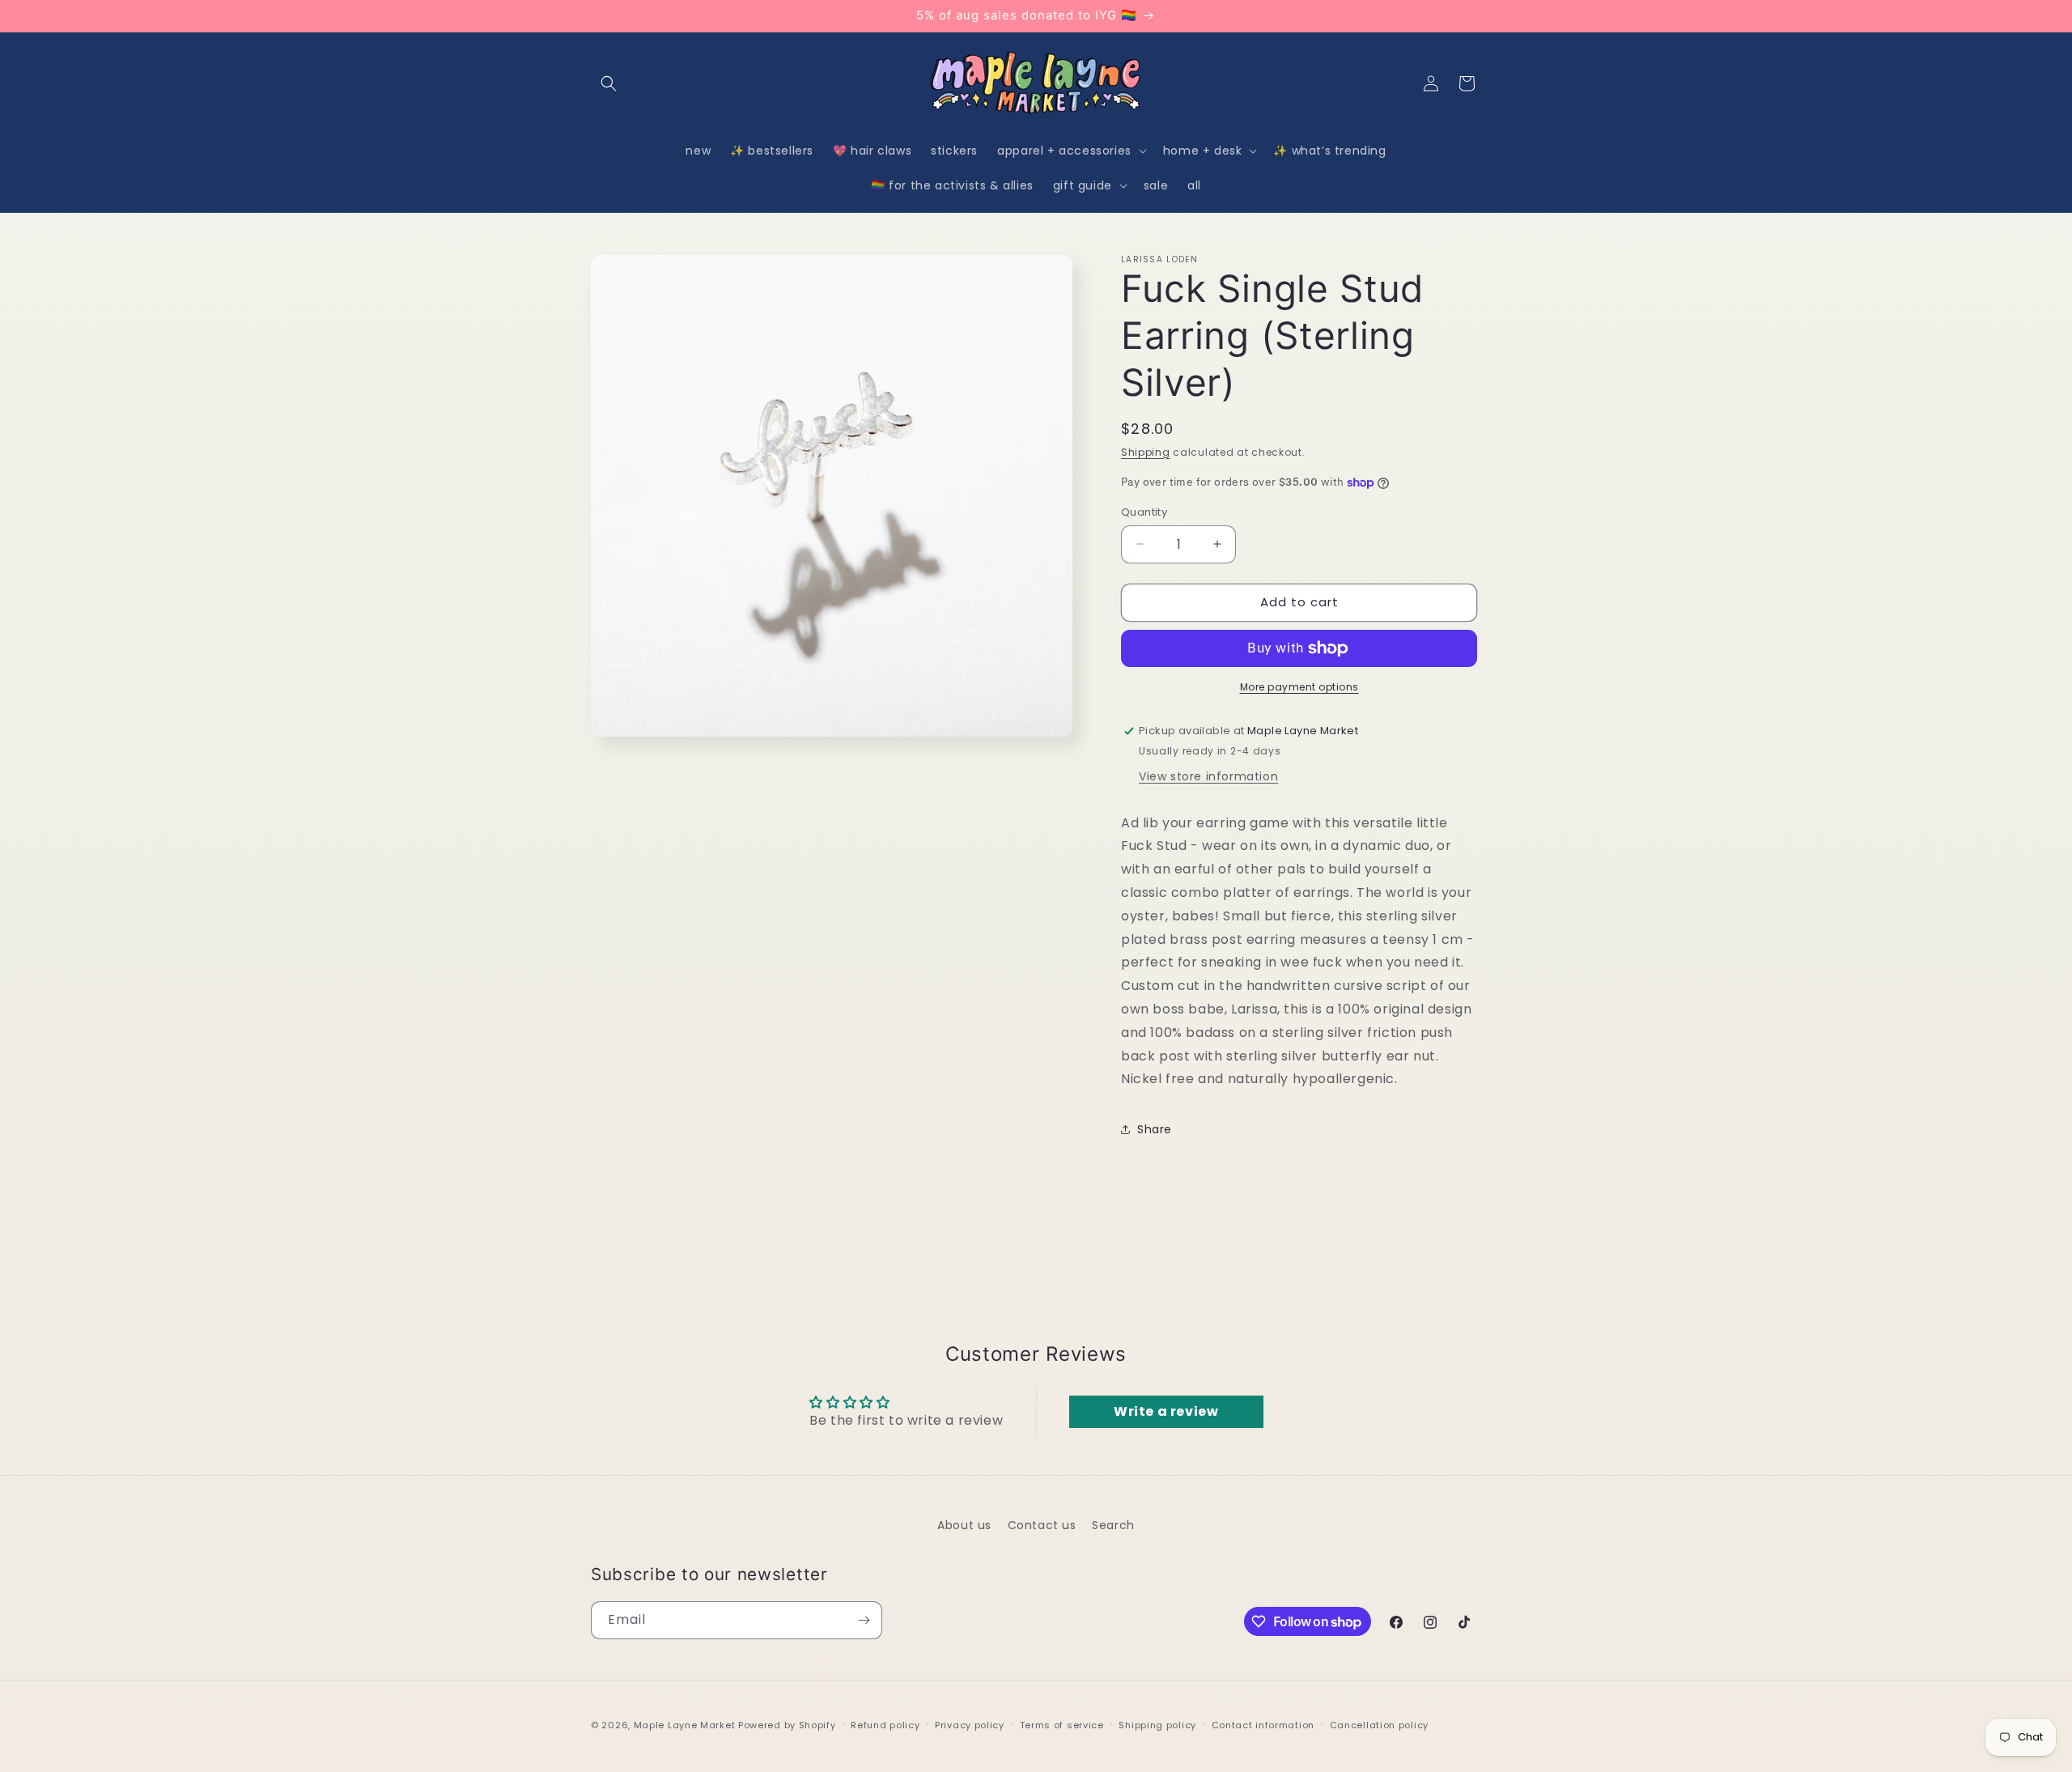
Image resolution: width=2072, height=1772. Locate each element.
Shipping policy (1157, 1725)
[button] (609, 83)
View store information (1208, 776)
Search (1113, 1525)
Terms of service (1062, 1725)
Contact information (1263, 1725)
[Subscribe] (864, 1620)
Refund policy (885, 1725)
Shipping (1146, 452)
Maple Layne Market (685, 1725)
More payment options (1299, 687)
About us (964, 1525)
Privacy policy (970, 1725)
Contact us (1042, 1525)
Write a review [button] (1166, 1411)
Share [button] (1155, 1129)
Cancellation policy (1379, 1725)
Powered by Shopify (787, 1725)
